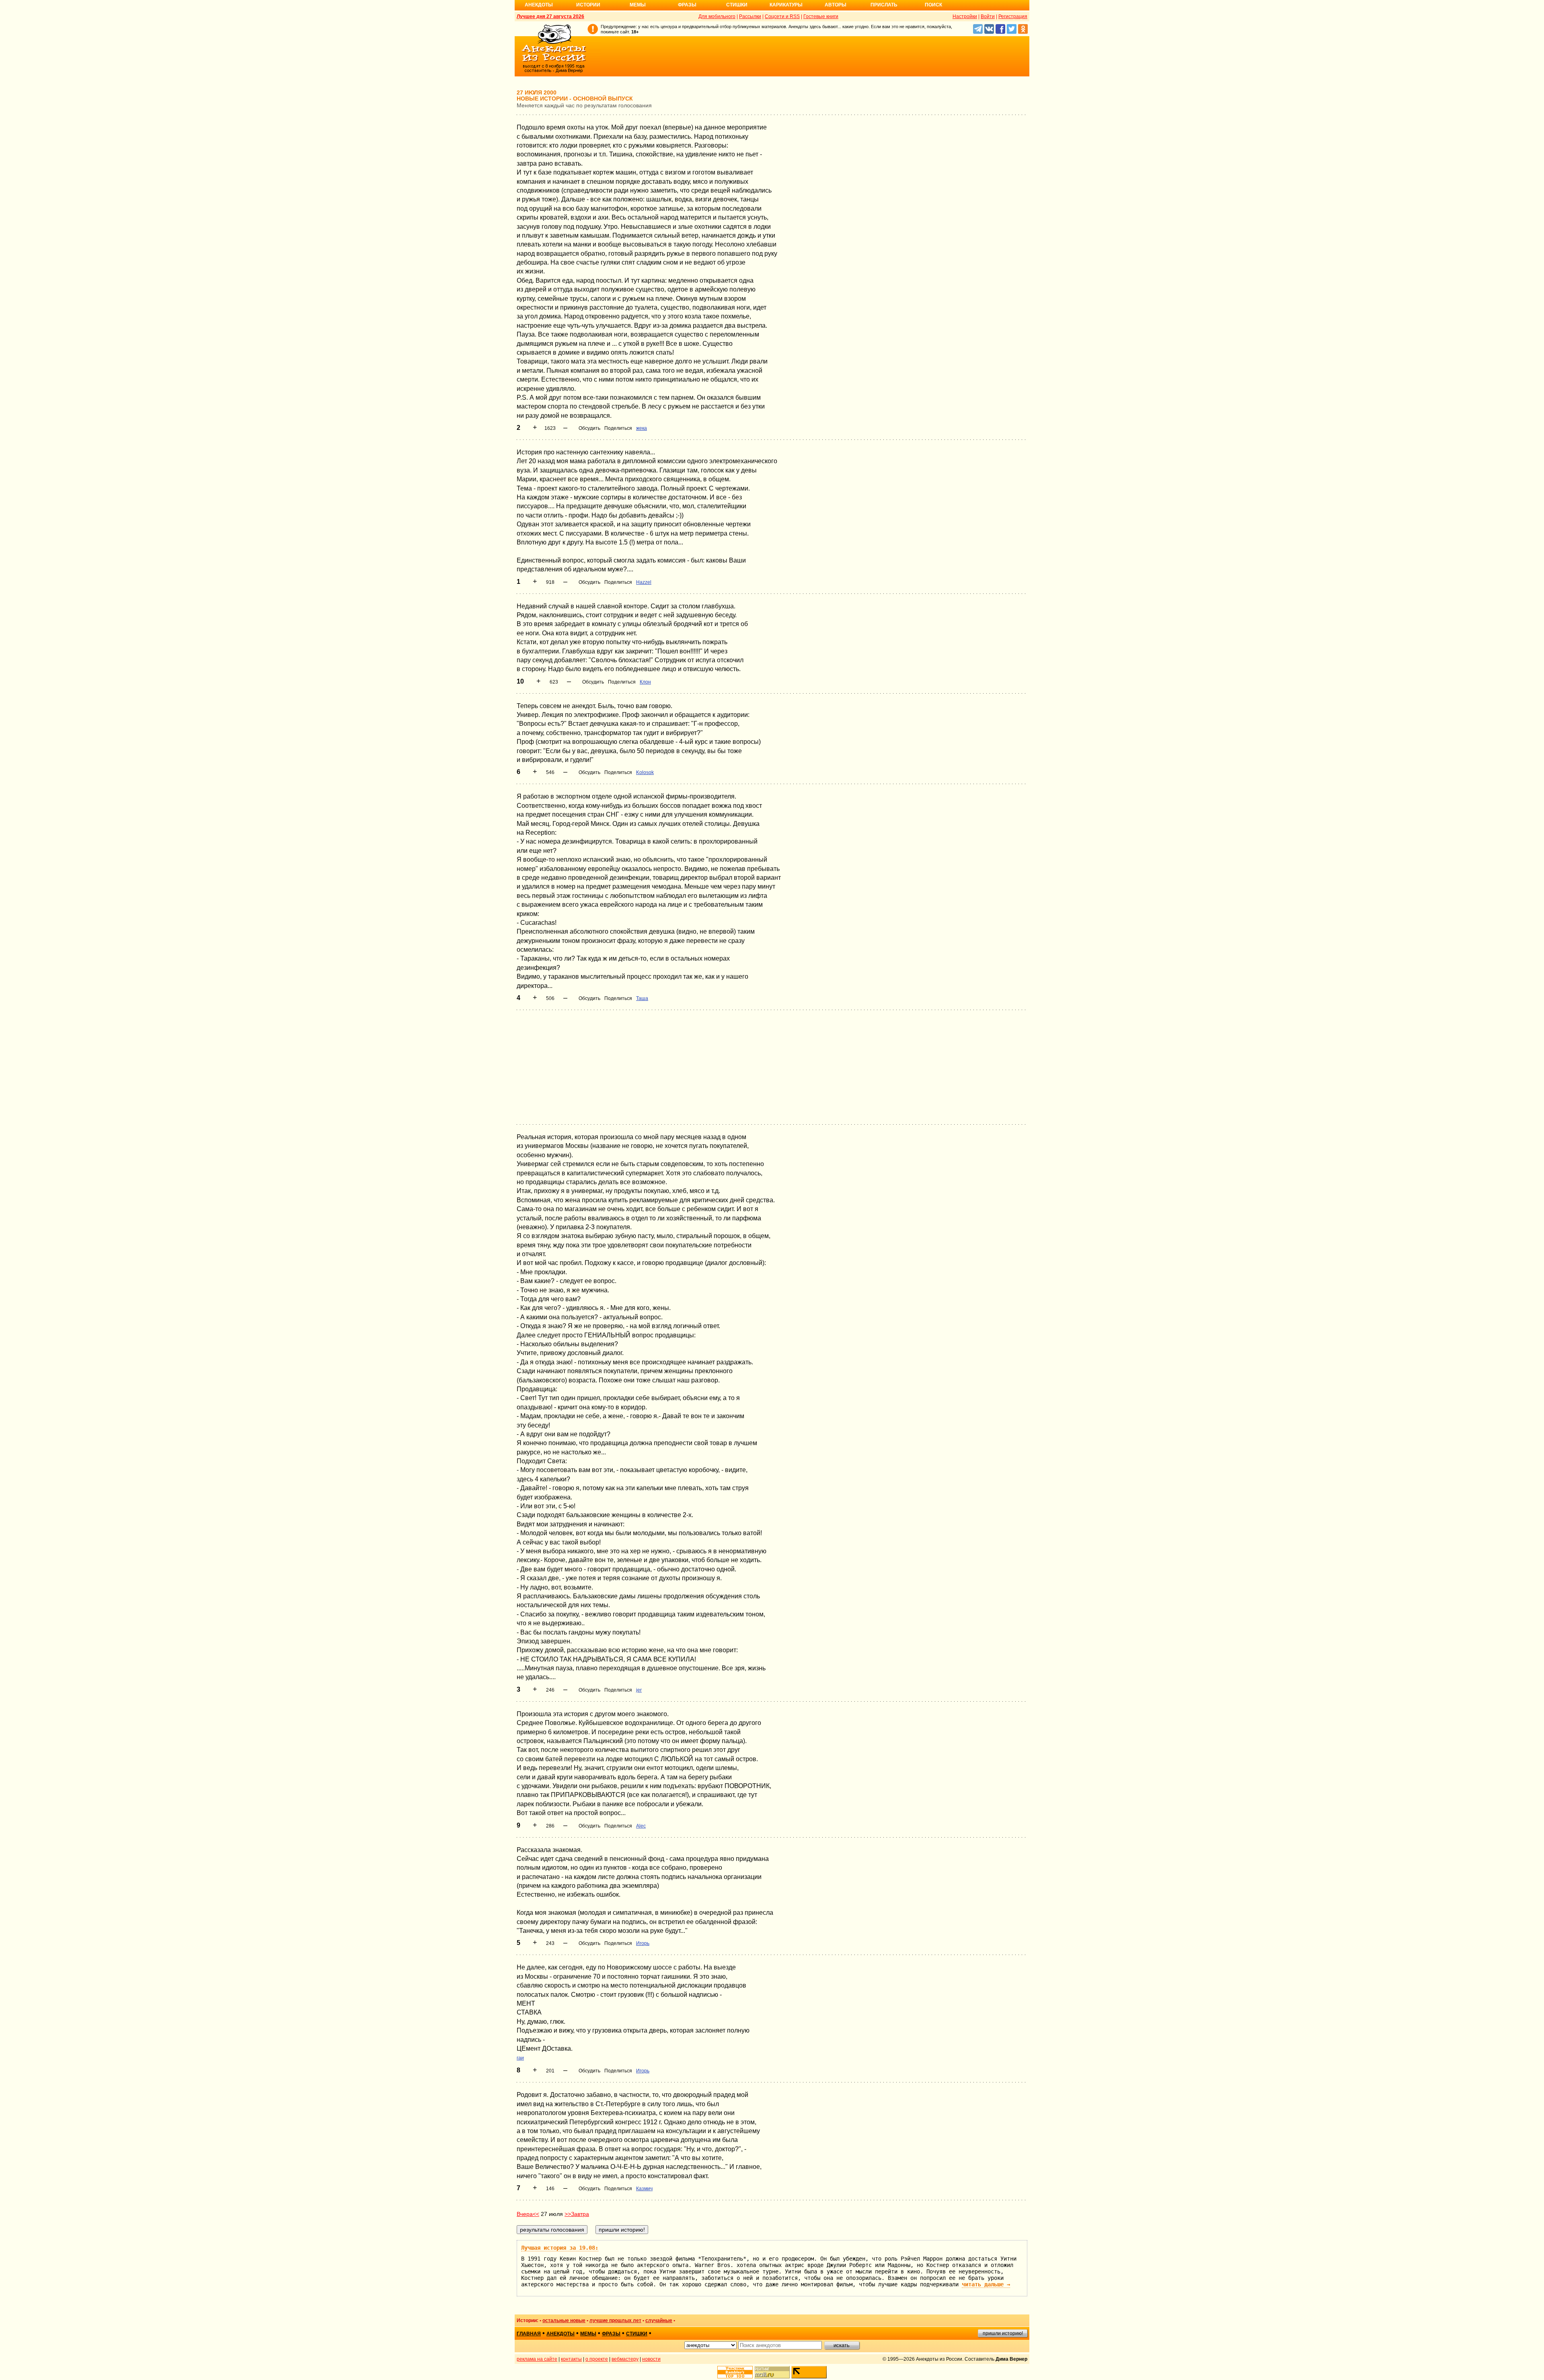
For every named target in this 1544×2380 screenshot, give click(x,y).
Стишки (737, 5)
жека (642, 428)
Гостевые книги (821, 16)
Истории (588, 5)
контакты (571, 2359)
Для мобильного (717, 16)
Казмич (644, 2189)
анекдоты (561, 2334)
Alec (641, 1826)
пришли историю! (1003, 2333)
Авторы (836, 5)
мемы (588, 2334)
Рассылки (750, 16)
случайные (659, 2320)
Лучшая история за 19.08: (560, 2248)
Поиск (933, 5)
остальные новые (564, 2320)
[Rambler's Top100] (735, 2372)
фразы (611, 2334)
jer (639, 1690)
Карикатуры (786, 5)
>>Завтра (577, 2214)
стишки (637, 2334)
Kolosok (645, 772)
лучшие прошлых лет (615, 2320)
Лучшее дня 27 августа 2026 (550, 16)
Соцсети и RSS (782, 16)
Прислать (884, 5)
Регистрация (1013, 16)
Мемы (638, 5)
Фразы (687, 5)
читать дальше (986, 2284)
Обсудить (589, 428)
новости (651, 2359)
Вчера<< (528, 2214)
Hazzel (644, 582)
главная (529, 2334)
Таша (642, 998)
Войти (988, 16)
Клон (645, 682)
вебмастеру (625, 2359)
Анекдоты (539, 5)
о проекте (597, 2359)
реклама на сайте (537, 2359)
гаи (520, 2058)
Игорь (643, 1943)
